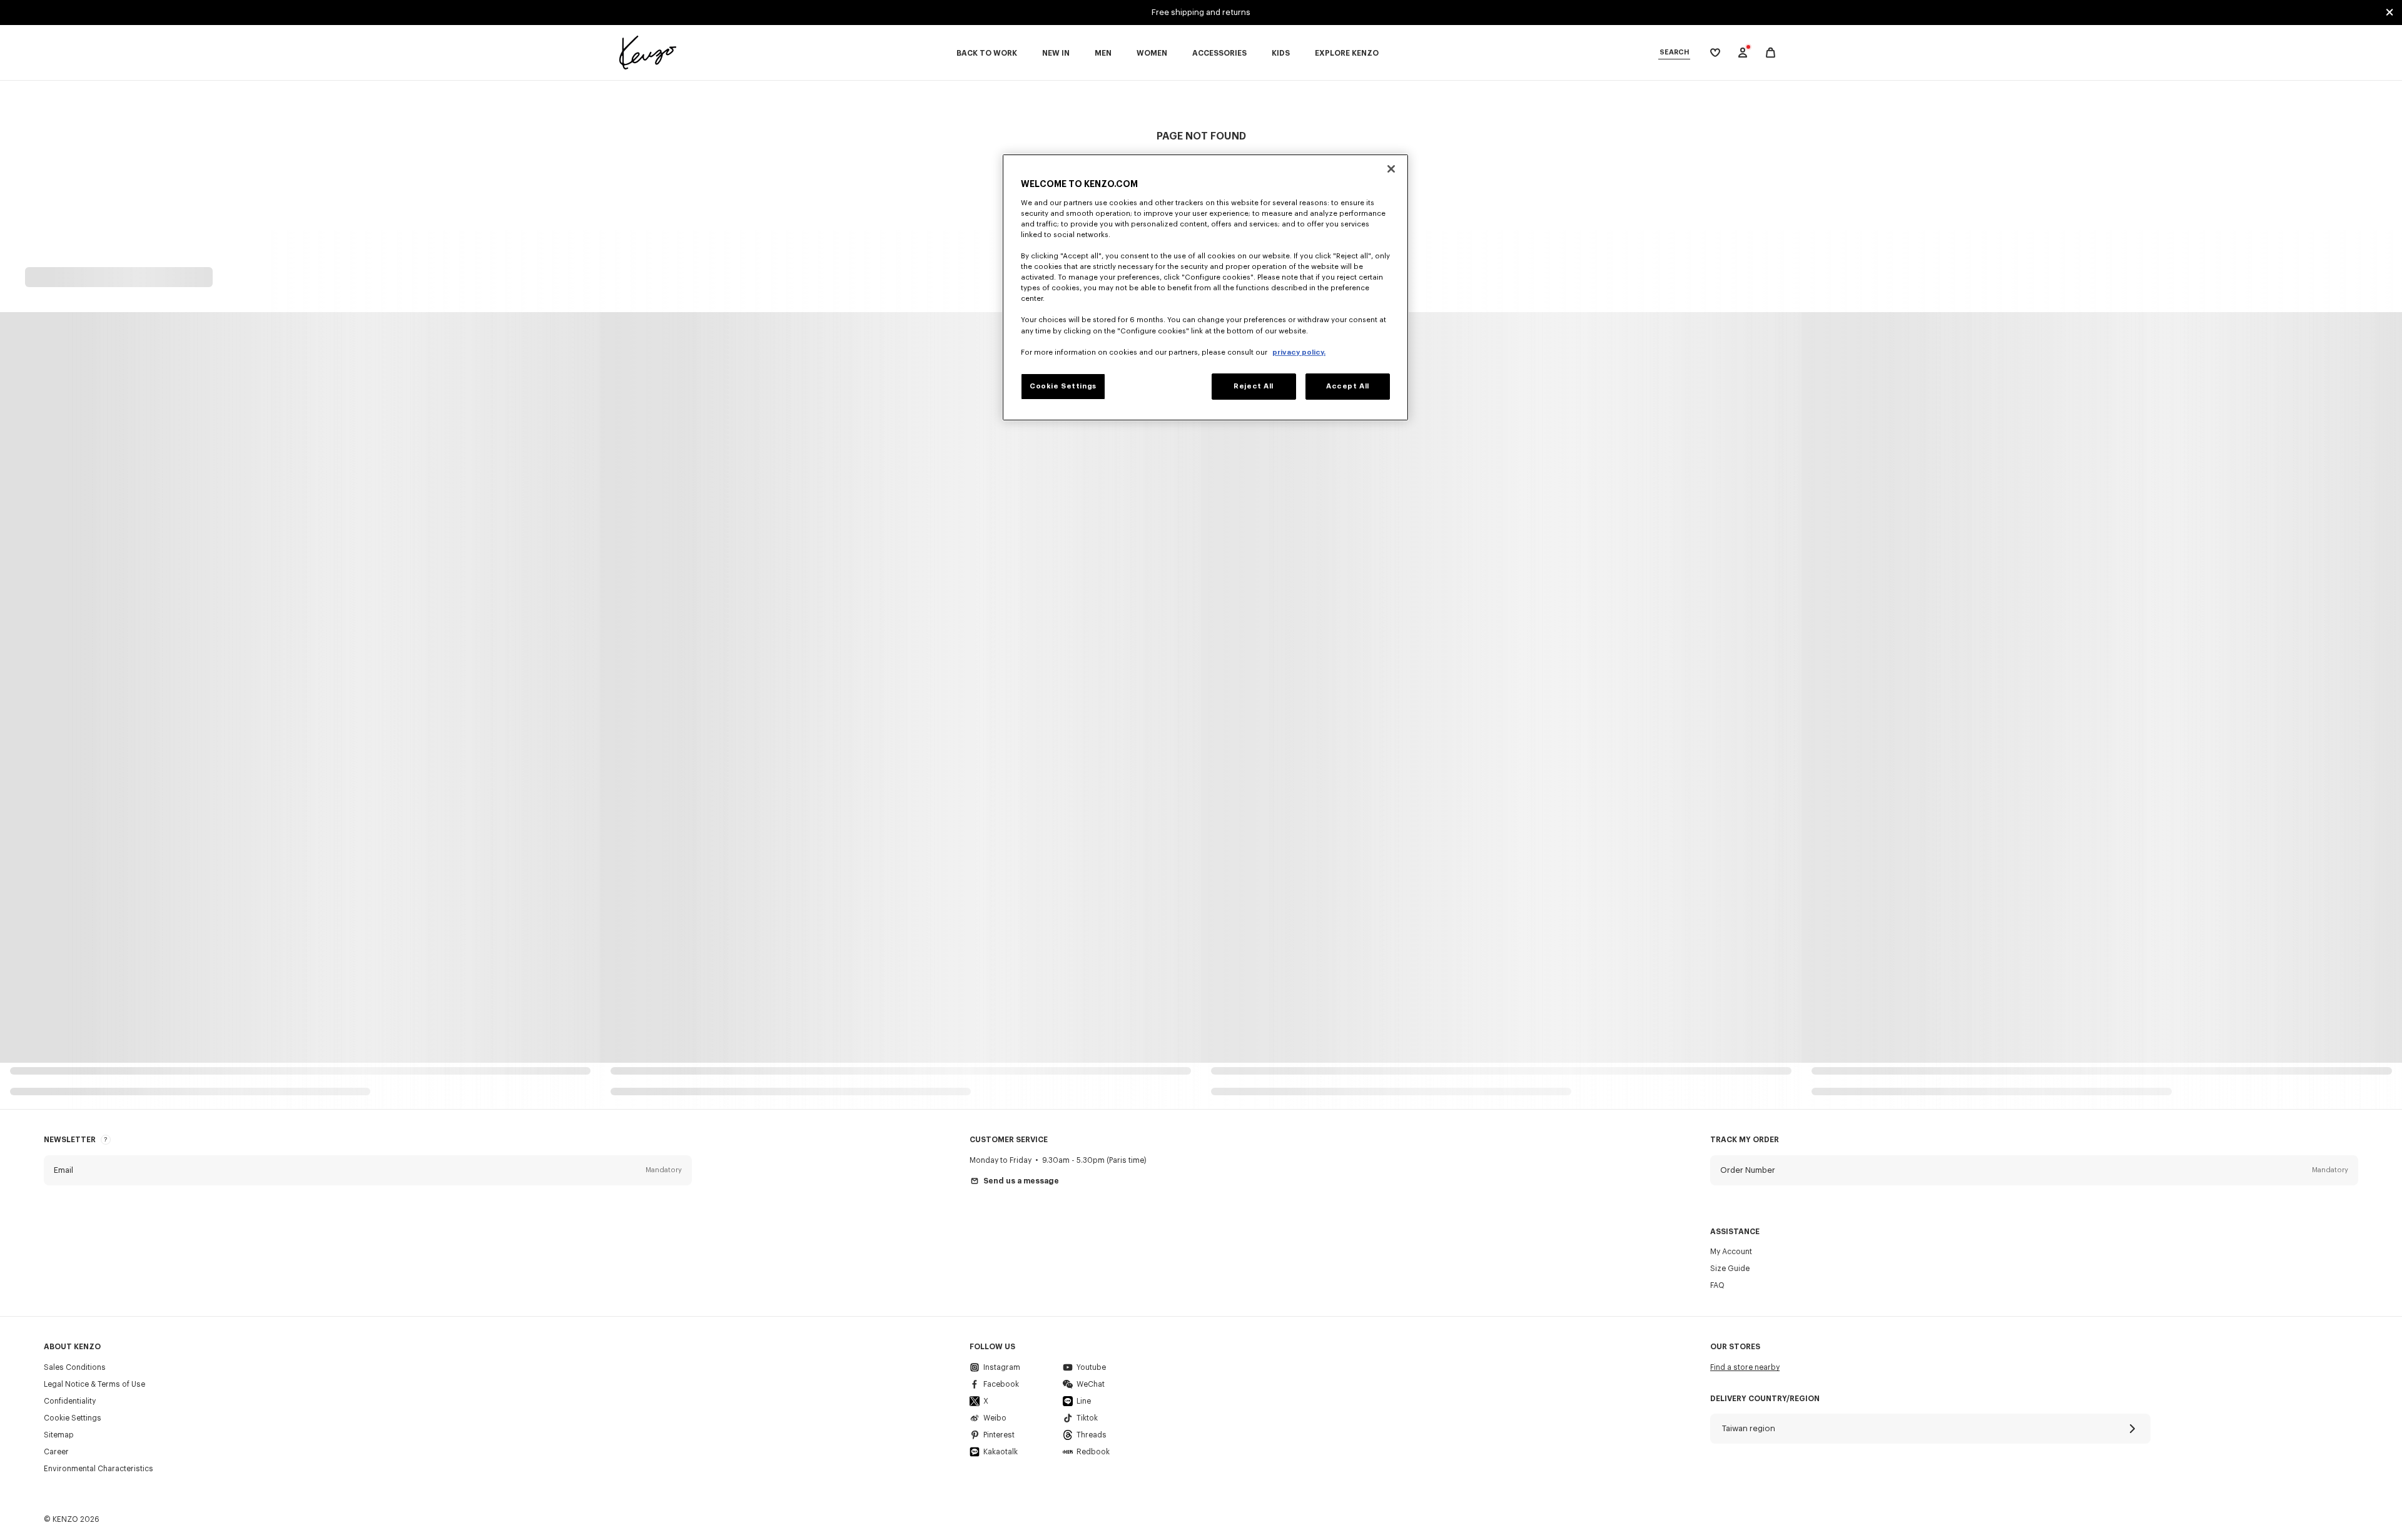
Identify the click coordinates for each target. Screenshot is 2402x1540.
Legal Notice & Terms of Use (94, 1384)
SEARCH (1674, 52)
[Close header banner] (2389, 13)
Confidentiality (70, 1401)
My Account (1731, 1252)
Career (56, 1452)
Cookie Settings (73, 1418)
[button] (368, 1170)
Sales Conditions (75, 1367)
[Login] (1743, 53)
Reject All (1254, 386)
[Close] (1391, 169)
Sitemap (59, 1435)
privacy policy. (1299, 352)
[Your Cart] (1771, 53)
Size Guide (1730, 1269)
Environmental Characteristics (99, 1469)
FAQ (1717, 1285)
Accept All (1348, 386)
